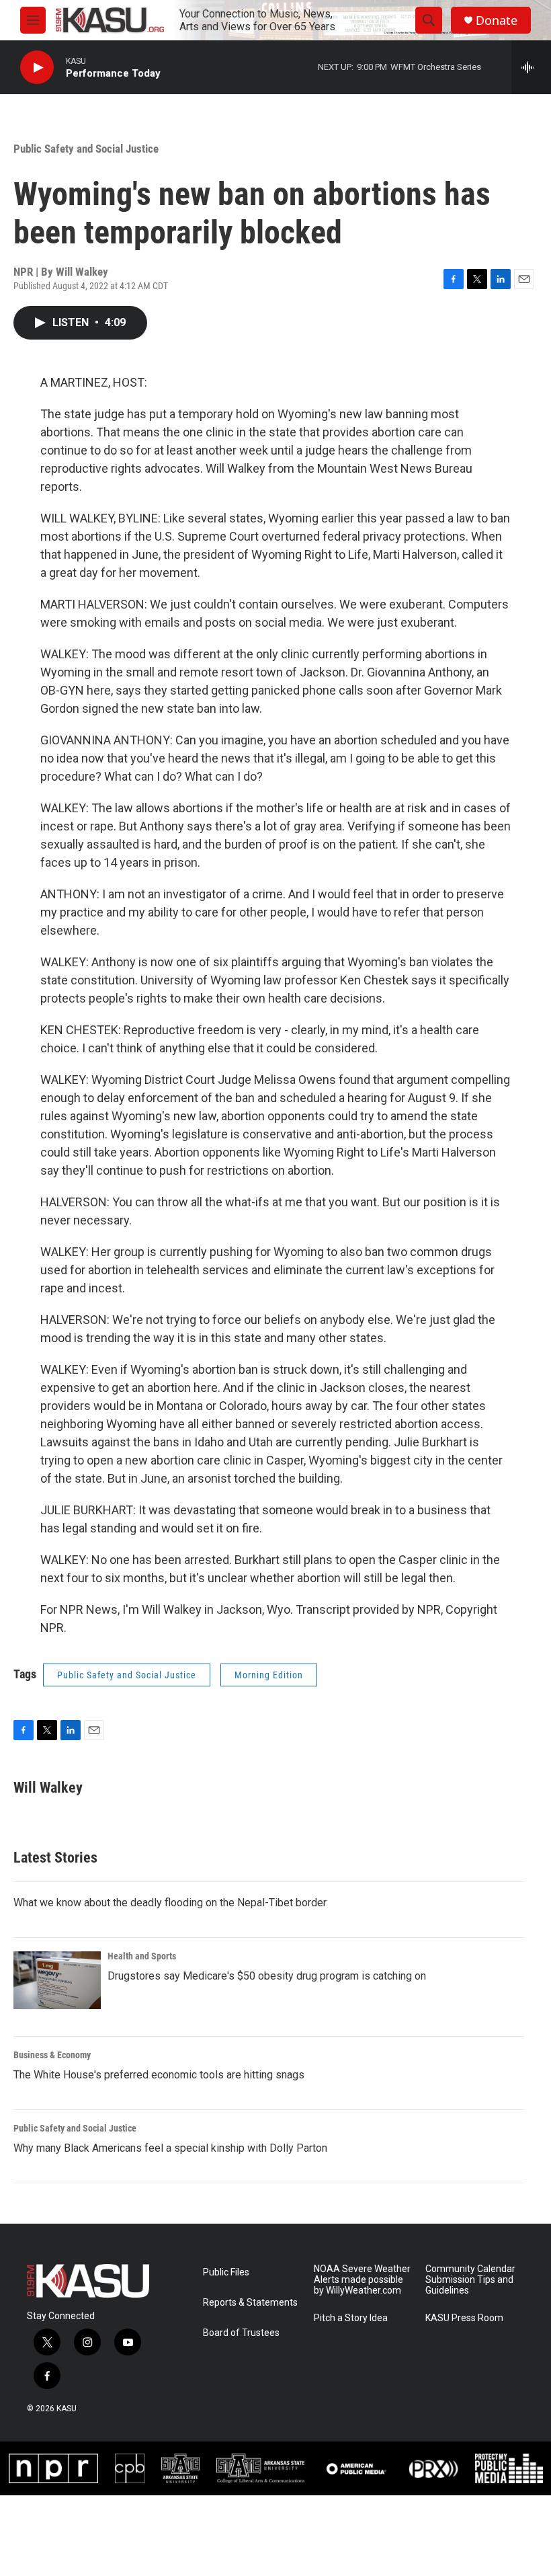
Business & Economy (52, 2055)
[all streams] (531, 67)
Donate (497, 21)
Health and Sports (142, 1956)
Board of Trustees (241, 2333)
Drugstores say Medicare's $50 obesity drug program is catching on (267, 1976)
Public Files (226, 2272)
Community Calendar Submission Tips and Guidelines (470, 2280)
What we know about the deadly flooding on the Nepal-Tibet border (170, 1903)
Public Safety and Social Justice (86, 149)
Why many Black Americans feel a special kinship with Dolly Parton (170, 2148)
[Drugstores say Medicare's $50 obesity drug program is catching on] (57, 1980)
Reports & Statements (250, 2303)
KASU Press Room (464, 2318)
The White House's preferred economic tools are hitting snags (159, 2075)
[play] (37, 68)
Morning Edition (269, 1675)
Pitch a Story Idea (351, 2318)
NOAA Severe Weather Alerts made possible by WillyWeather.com (362, 2280)
